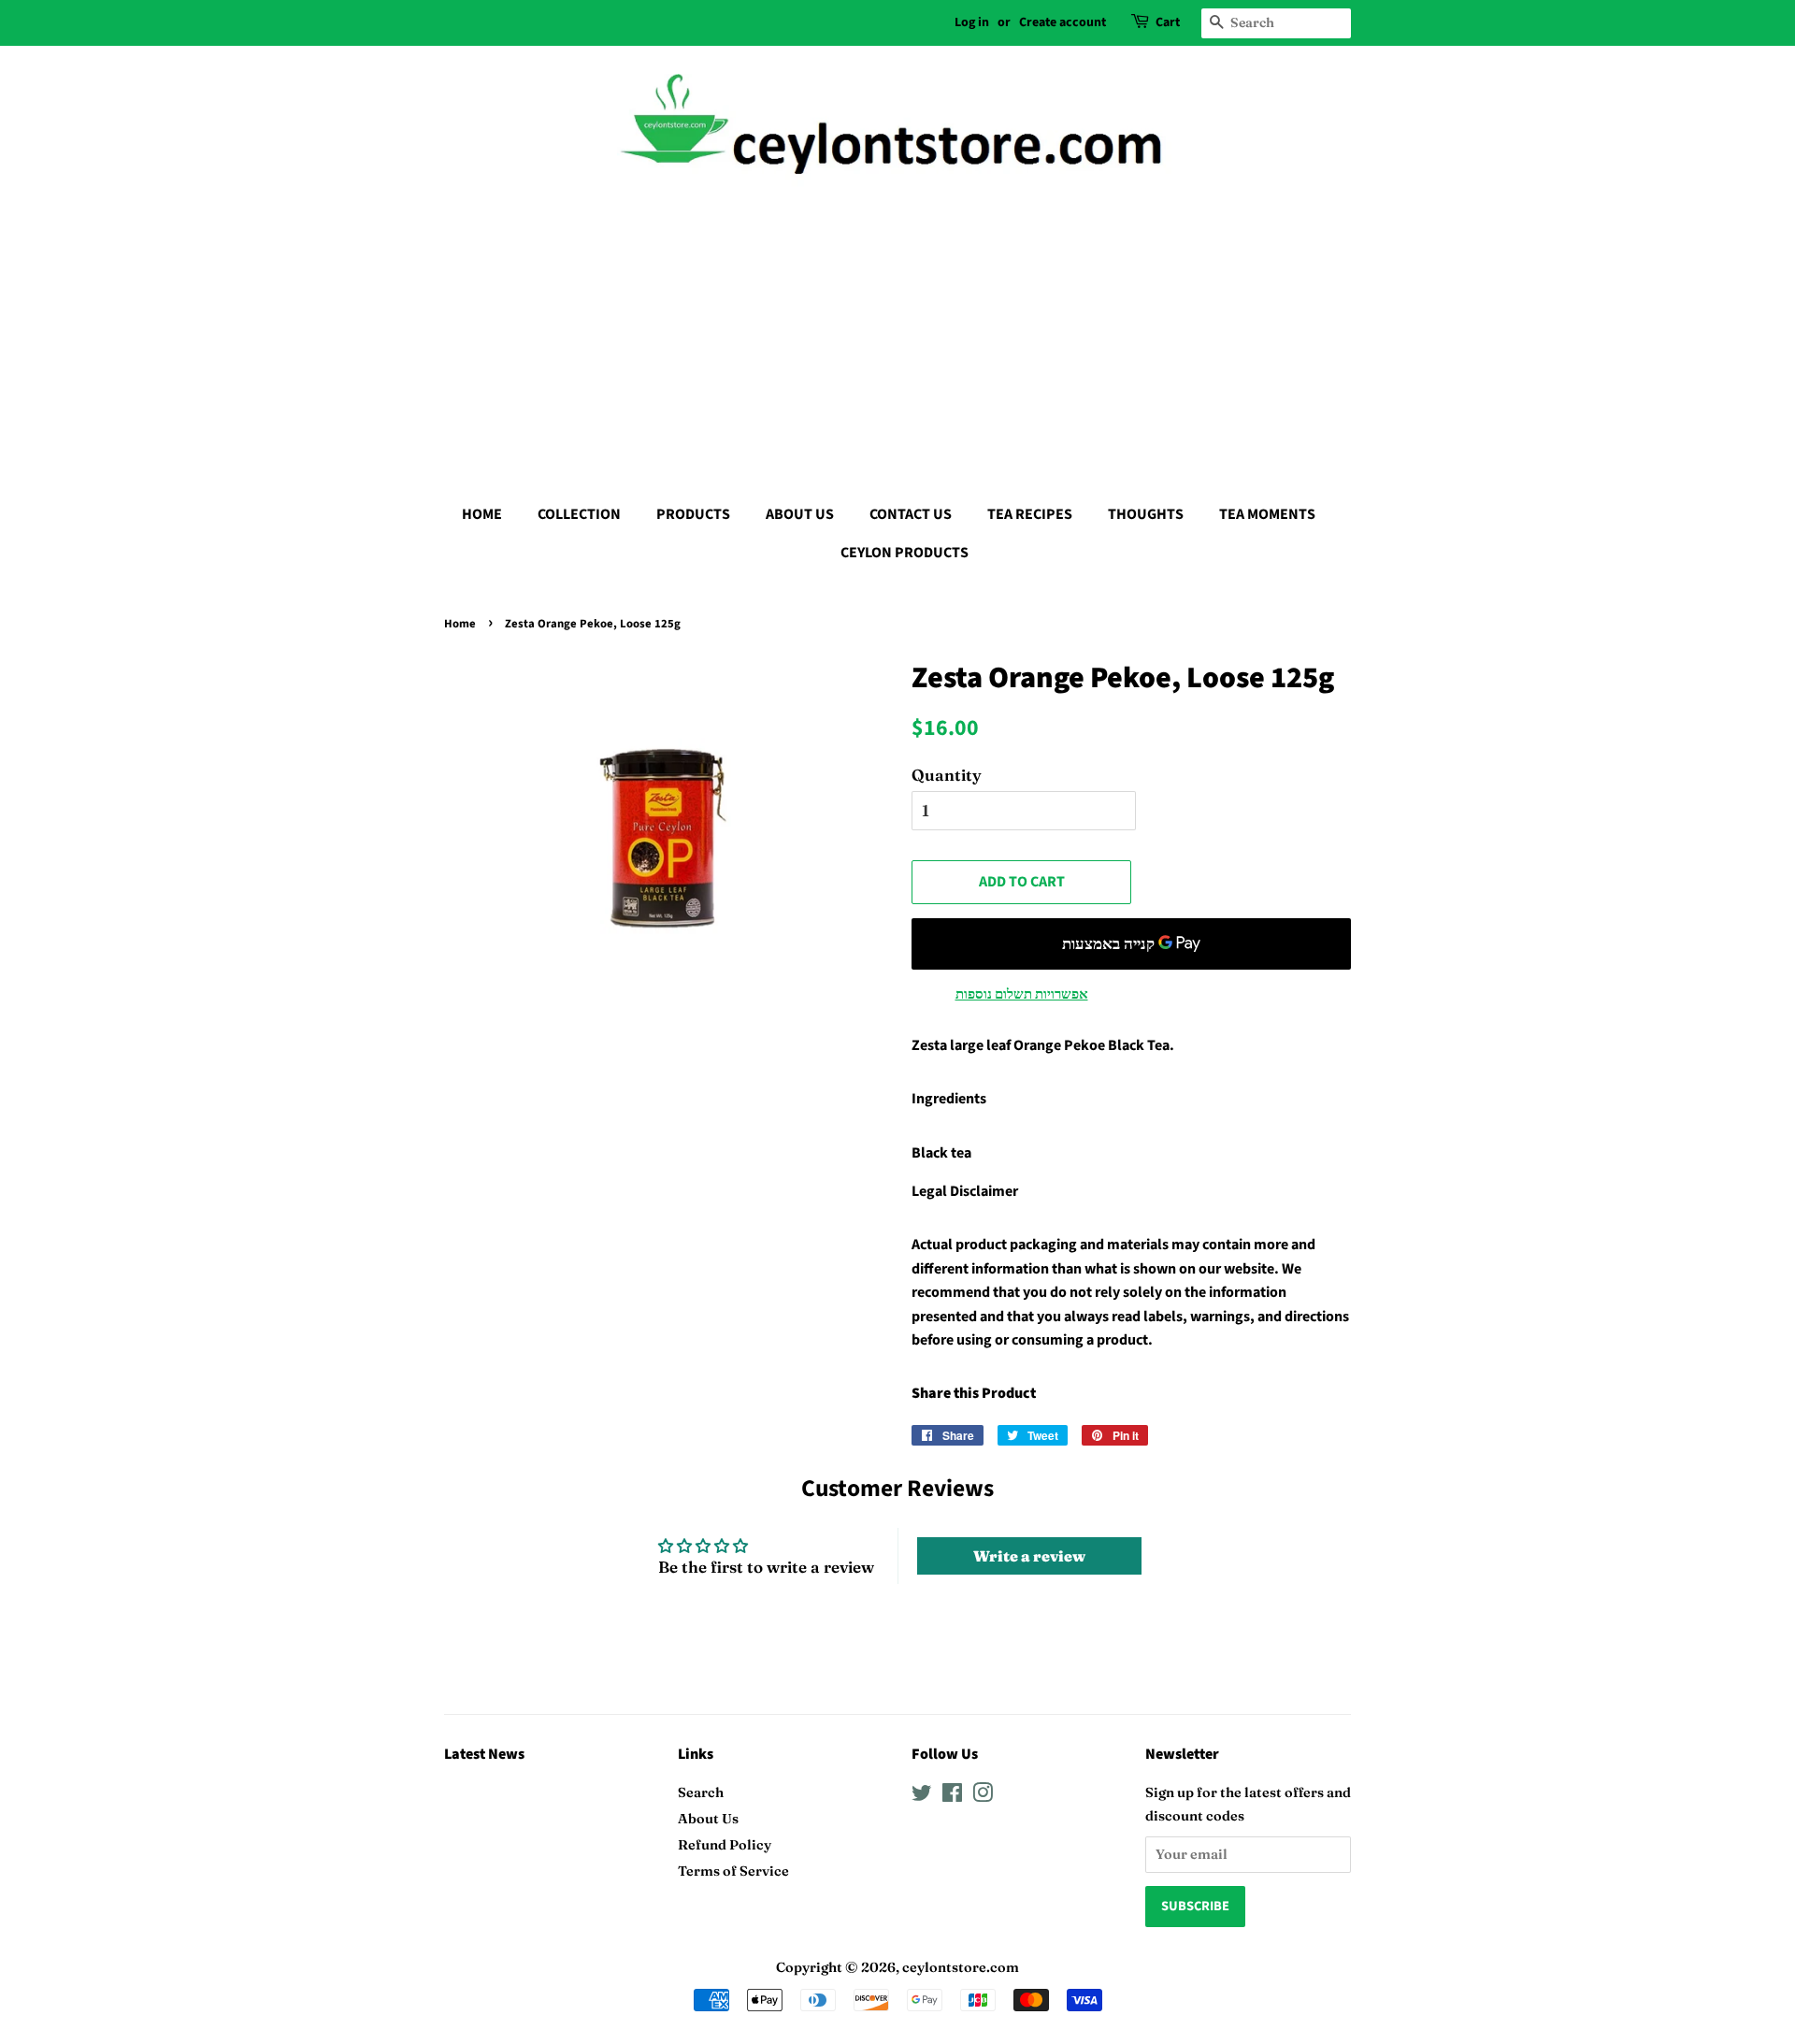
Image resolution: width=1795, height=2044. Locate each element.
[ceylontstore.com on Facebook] (952, 1796)
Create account (1063, 22)
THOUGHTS (1146, 514)
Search (701, 1792)
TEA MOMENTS (1267, 514)
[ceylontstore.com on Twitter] (922, 1796)
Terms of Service (733, 1871)
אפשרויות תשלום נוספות (1022, 993)
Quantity (947, 775)
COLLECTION (579, 514)
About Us (708, 1819)
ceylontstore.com (961, 1967)
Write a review (1029, 1556)
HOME (482, 514)
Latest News (484, 1754)
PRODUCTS (693, 514)
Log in (972, 22)
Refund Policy (725, 1845)
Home (460, 624)
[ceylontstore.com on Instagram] (983, 1796)
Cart (1168, 22)
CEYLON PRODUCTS (905, 553)
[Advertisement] (897, 337)
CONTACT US (911, 514)
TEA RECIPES (1030, 514)
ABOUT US (800, 514)
